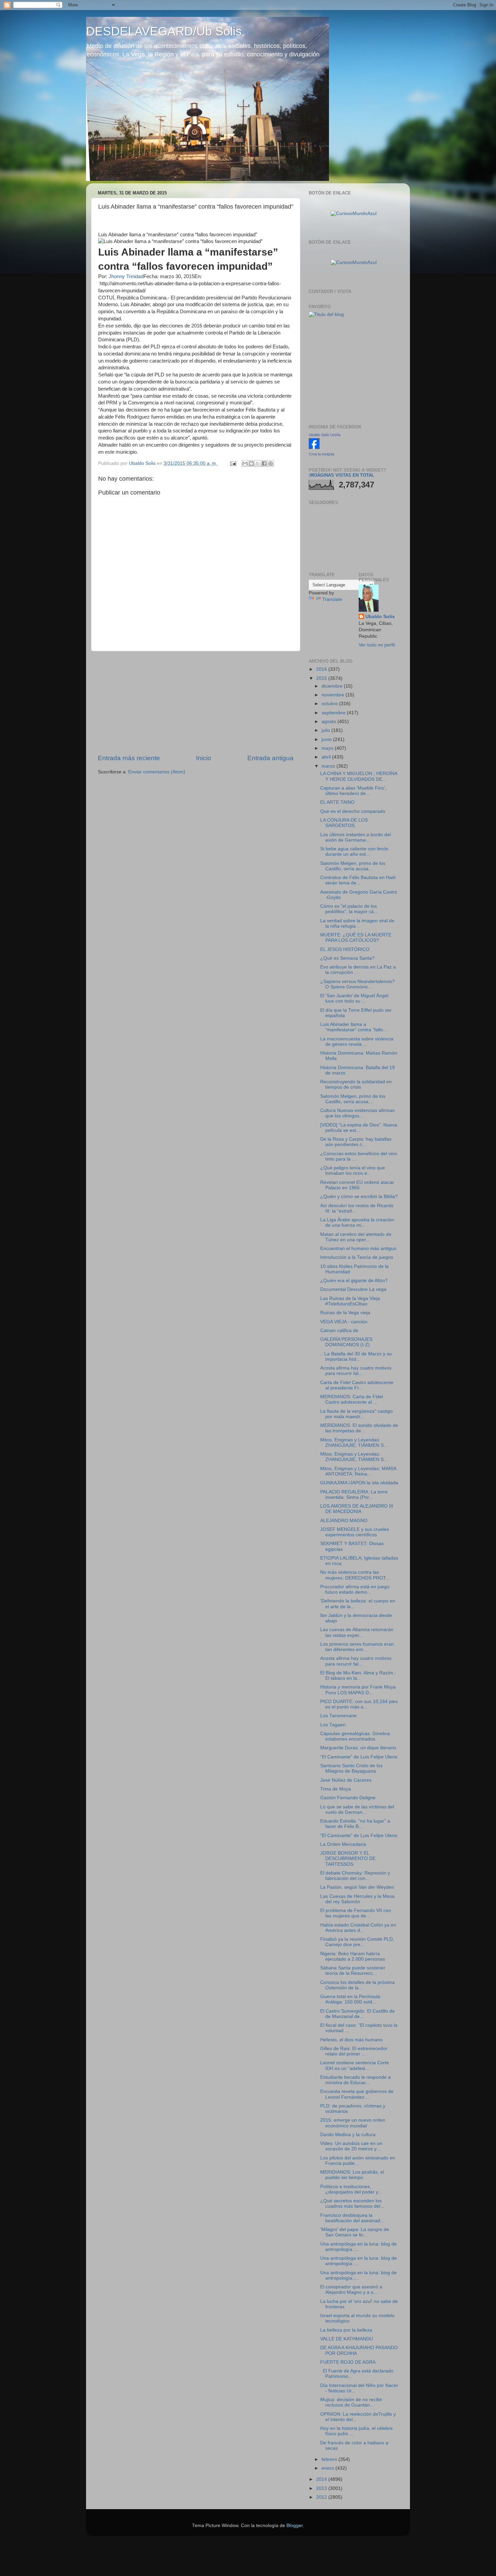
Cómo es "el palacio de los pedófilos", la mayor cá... (349, 909)
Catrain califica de (339, 1331)
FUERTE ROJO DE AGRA (348, 2362)
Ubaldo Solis (380, 617)
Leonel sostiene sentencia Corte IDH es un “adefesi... (355, 2065)
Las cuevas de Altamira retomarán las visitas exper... (357, 1632)
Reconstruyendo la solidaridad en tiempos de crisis (356, 1084)
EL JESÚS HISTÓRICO (345, 949)
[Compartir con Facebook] (264, 463)
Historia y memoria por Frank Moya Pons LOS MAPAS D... (358, 1690)
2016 (322, 669)
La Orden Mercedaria (343, 1844)
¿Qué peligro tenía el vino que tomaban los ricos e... (353, 1171)
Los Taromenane (338, 1716)
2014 (322, 2479)
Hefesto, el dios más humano (351, 2040)
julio (326, 730)
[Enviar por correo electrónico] (245, 463)
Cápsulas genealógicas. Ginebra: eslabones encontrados (356, 1736)
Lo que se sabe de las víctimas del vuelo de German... (357, 1810)
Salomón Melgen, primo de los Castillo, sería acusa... (353, 866)
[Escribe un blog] (251, 463)
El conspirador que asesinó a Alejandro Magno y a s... (351, 2290)
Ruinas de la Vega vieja (345, 1313)
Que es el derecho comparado (353, 811)
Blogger (295, 2526)
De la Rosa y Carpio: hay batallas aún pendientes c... (356, 1142)
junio (327, 739)
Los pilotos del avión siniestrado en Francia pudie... (358, 2161)
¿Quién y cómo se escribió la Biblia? (359, 1197)
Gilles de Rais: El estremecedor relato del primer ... (354, 2051)
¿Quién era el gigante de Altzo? (354, 1281)
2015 (322, 678)
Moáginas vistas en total (342, 475)
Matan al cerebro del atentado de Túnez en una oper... (356, 1237)
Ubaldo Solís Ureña (325, 435)
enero (328, 2468)
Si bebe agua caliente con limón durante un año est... (354, 852)
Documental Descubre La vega (353, 1289)
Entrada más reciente (129, 758)
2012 (322, 2497)
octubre (330, 704)
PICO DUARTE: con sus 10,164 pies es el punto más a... (359, 1704)
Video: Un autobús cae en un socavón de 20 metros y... (351, 2146)
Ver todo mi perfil (377, 645)
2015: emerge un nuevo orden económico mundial (353, 2123)
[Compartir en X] (258, 463)
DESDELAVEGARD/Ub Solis (164, 31)
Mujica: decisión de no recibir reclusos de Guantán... (351, 2402)
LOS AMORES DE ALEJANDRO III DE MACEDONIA (357, 1509)
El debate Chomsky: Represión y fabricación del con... (355, 1876)
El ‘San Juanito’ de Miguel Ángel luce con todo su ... (354, 998)
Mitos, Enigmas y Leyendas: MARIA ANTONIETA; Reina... (358, 1471)
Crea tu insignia (321, 454)
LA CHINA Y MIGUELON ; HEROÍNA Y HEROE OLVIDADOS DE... (359, 776)
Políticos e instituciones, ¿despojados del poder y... (351, 2189)
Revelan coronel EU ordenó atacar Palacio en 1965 (357, 1185)
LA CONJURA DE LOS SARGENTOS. (344, 823)
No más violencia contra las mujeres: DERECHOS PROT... (355, 1575)
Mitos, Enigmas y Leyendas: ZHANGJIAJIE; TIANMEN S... (354, 1443)
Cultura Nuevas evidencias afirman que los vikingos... (357, 1113)
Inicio (204, 758)
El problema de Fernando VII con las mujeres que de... (356, 1913)
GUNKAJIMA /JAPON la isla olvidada (359, 1483)
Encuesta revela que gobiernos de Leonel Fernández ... (357, 2094)
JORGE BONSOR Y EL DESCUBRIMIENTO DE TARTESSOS (348, 1858)
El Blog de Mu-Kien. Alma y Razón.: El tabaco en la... (358, 1676)
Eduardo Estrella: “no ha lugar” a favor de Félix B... (355, 1824)
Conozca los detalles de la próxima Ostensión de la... (357, 1985)
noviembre (334, 695)
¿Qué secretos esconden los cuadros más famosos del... (352, 2203)
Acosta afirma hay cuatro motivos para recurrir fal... (356, 1371)
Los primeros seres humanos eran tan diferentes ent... (357, 1647)
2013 (322, 2488)
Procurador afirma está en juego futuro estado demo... (355, 1589)
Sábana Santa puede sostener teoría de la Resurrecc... (353, 1971)
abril (327, 757)
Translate (332, 599)
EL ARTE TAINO (337, 802)
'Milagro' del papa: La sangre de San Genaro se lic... (355, 2232)
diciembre (333, 686)
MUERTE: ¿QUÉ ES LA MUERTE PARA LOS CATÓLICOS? (356, 938)
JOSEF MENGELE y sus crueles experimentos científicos (355, 1532)
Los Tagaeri (333, 1725)
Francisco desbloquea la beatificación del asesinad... (352, 2218)
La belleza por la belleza (346, 2330)
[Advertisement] (196, 702)
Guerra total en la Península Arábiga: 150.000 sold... (350, 1999)
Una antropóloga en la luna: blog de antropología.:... (359, 2247)
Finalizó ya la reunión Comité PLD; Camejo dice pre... (357, 1942)
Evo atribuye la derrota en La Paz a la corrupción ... (358, 970)
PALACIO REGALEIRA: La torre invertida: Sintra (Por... (354, 1495)
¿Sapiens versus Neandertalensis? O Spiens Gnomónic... (357, 984)
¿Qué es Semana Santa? (347, 958)
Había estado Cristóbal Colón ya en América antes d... (358, 1928)
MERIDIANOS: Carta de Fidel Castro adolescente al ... (352, 1399)
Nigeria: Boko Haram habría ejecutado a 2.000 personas (353, 1956)
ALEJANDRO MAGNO (344, 1521)
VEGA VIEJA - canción (344, 1322)
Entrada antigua (270, 758)
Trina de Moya (336, 1789)
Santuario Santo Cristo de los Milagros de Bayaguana (351, 1768)
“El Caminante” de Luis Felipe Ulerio (359, 1757)
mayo (328, 748)
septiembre (334, 713)
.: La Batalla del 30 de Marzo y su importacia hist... (356, 1357)
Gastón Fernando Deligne (348, 1798)
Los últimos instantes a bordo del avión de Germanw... (355, 837)
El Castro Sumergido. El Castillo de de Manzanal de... (357, 2014)
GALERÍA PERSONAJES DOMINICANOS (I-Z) (346, 1342)
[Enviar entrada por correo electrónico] (233, 463)
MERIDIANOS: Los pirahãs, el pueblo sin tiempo (352, 2175)
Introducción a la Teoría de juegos (357, 1257)
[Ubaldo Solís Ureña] (314, 447)
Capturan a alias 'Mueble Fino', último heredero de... (353, 791)
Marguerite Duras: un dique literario (358, 1748)
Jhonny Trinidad (126, 276)
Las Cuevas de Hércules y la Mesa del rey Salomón (357, 1899)
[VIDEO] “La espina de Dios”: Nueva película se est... (359, 1128)
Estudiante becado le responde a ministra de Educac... (355, 2080)
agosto (329, 722)
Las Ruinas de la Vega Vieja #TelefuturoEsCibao (350, 1301)
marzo (329, 766)
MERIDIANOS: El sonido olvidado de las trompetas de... (359, 1428)
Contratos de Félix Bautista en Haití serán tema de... (358, 880)
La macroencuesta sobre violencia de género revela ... (357, 1042)
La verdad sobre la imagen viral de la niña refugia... (357, 923)
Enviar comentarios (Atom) (157, 772)
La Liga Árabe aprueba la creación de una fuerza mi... (357, 1223)
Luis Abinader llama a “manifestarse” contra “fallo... (354, 1027)
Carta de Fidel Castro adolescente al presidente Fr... (357, 1385)
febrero (330, 2459)
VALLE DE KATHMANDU (347, 2339)
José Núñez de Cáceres (346, 1780)
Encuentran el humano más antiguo (358, 1249)
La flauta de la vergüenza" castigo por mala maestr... (356, 1414)
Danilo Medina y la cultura (348, 2135)
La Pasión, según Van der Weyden (357, 1887)
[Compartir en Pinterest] (271, 463)
